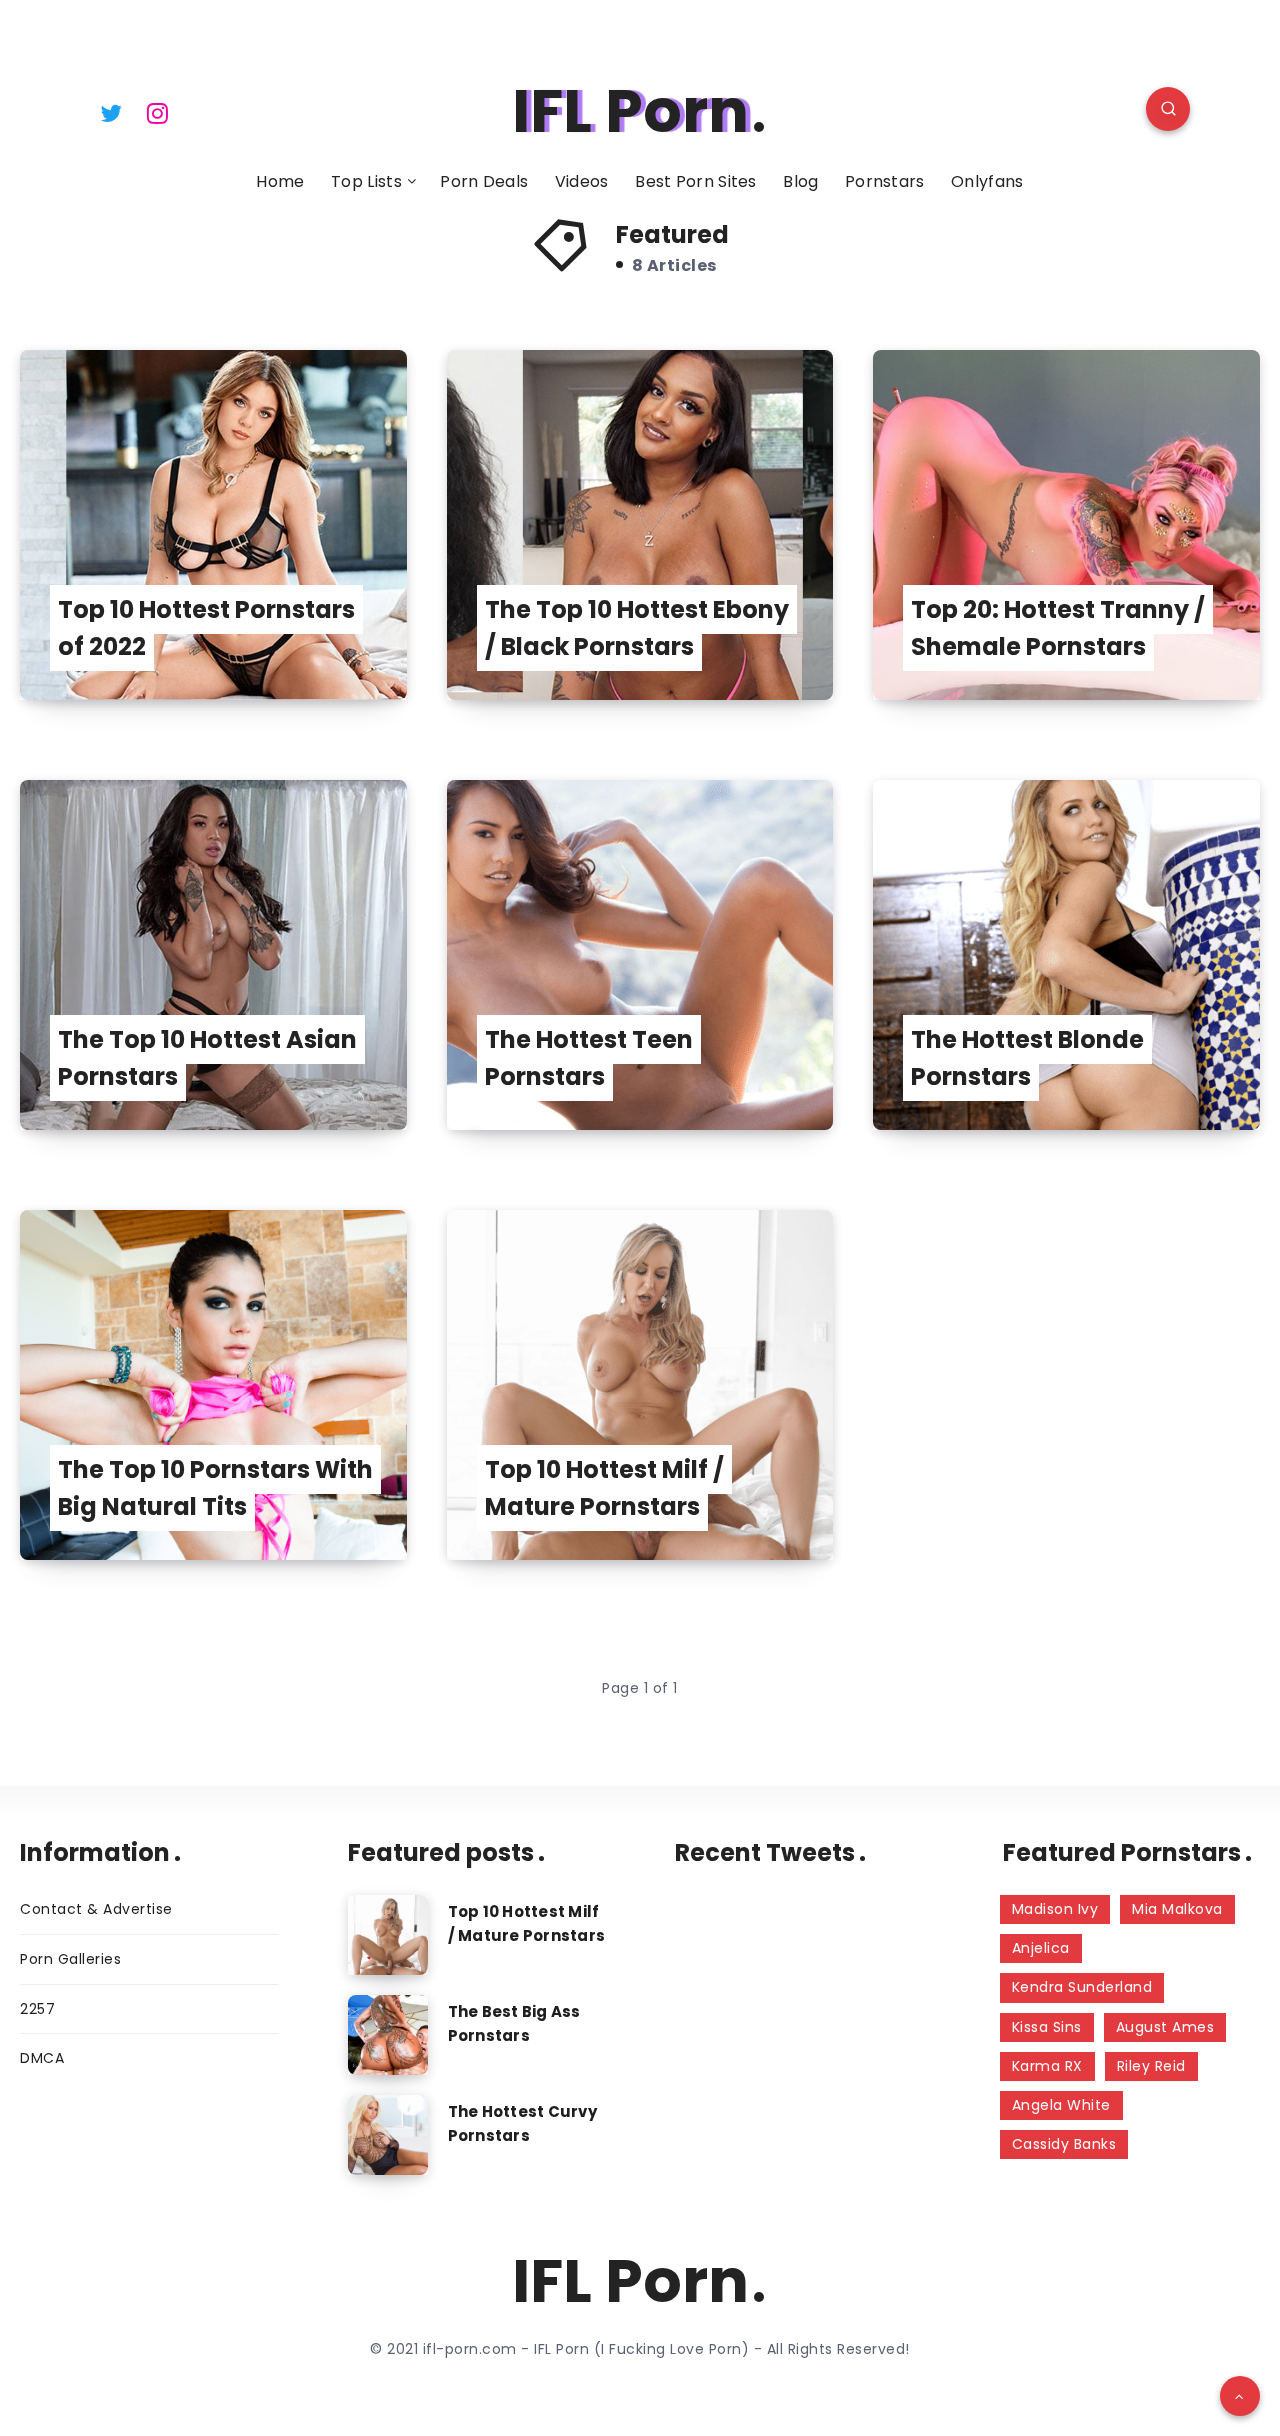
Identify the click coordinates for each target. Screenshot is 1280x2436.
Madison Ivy (1055, 1909)
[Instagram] (158, 112)
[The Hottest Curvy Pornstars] (388, 2135)
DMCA (42, 2058)
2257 (37, 2009)
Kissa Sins (1047, 2027)
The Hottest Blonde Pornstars (1027, 1058)
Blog (800, 182)
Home (280, 182)
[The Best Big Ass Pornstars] (388, 2035)
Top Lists (366, 182)
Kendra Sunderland (1082, 1987)
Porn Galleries (70, 1959)
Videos (582, 182)
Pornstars (885, 182)
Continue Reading (309, 640)
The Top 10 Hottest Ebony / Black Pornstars (637, 628)
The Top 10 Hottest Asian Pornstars (207, 1058)
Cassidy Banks (1064, 2144)
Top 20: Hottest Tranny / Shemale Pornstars (1058, 628)
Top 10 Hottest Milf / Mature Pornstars (604, 1488)
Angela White (1061, 2105)
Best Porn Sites (696, 182)
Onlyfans (987, 182)
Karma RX (1047, 2066)
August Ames (1165, 2027)
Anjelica (1041, 1948)
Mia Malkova (1177, 1909)
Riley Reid (1151, 2066)
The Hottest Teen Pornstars (589, 1058)
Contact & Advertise (96, 1909)
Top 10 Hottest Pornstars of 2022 (206, 628)
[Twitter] (111, 112)
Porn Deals (484, 182)
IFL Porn (630, 111)
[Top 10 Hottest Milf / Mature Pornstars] (388, 1935)
